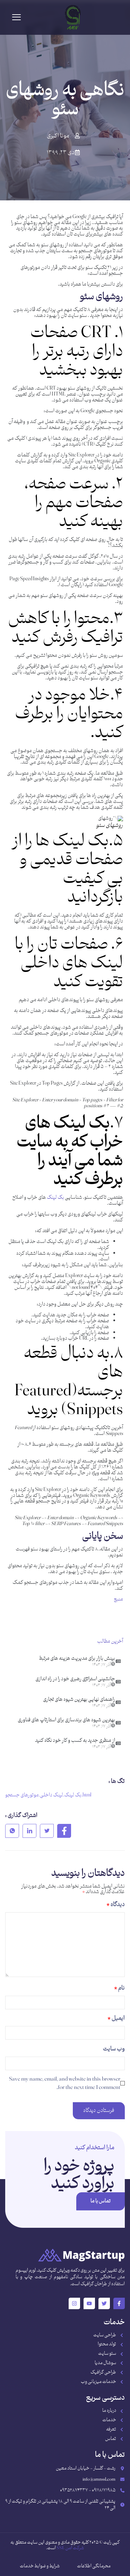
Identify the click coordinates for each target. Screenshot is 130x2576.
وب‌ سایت (114, 2049)
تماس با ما (101, 2201)
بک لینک (55, 1198)
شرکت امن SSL (70, 2548)
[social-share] (64, 1831)
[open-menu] (16, 18)
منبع (118, 1599)
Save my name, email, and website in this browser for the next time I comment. (65, 2083)
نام (119, 1988)
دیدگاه (116, 1905)
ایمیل (116, 2018)
